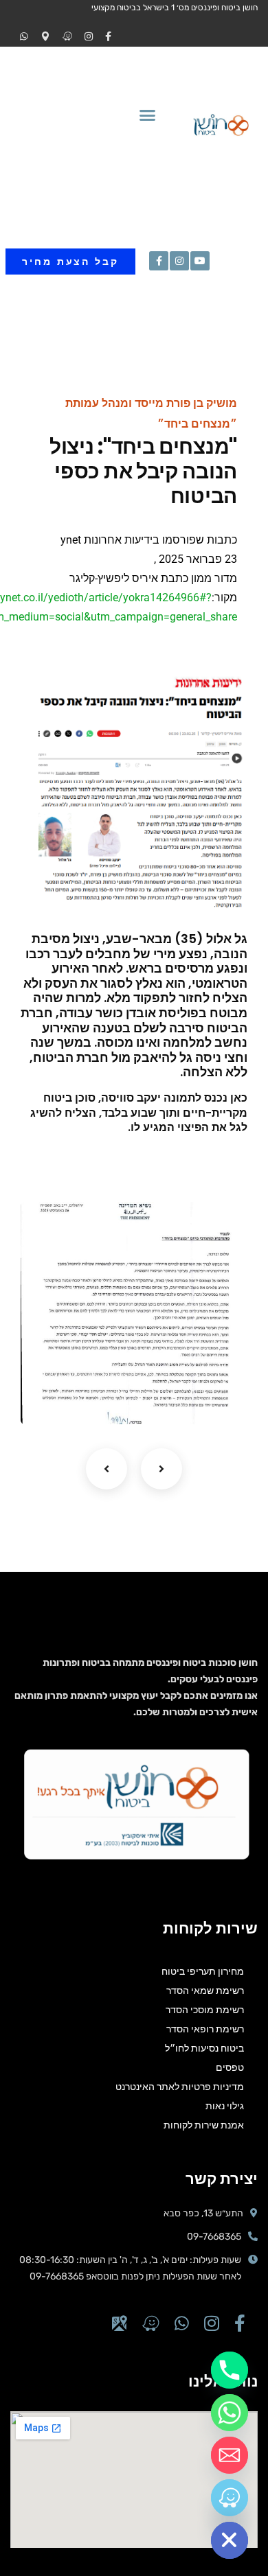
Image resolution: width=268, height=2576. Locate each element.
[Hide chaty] (230, 2540)
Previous (107, 1469)
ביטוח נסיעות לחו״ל (204, 2048)
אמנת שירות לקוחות (204, 2125)
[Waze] (230, 2498)
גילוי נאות (225, 2106)
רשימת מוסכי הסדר (205, 2010)
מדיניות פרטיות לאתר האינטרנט (180, 2087)
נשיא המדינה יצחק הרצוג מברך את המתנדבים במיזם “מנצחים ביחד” (148, 1360)
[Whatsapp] (230, 2413)
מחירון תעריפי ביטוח (203, 1971)
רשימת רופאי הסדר (205, 2029)
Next (161, 1469)
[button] (148, 115)
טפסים (230, 2067)
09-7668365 (214, 2237)
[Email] (230, 2455)
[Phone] (230, 2370)
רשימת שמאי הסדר (205, 1991)
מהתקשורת (193, 1395)
